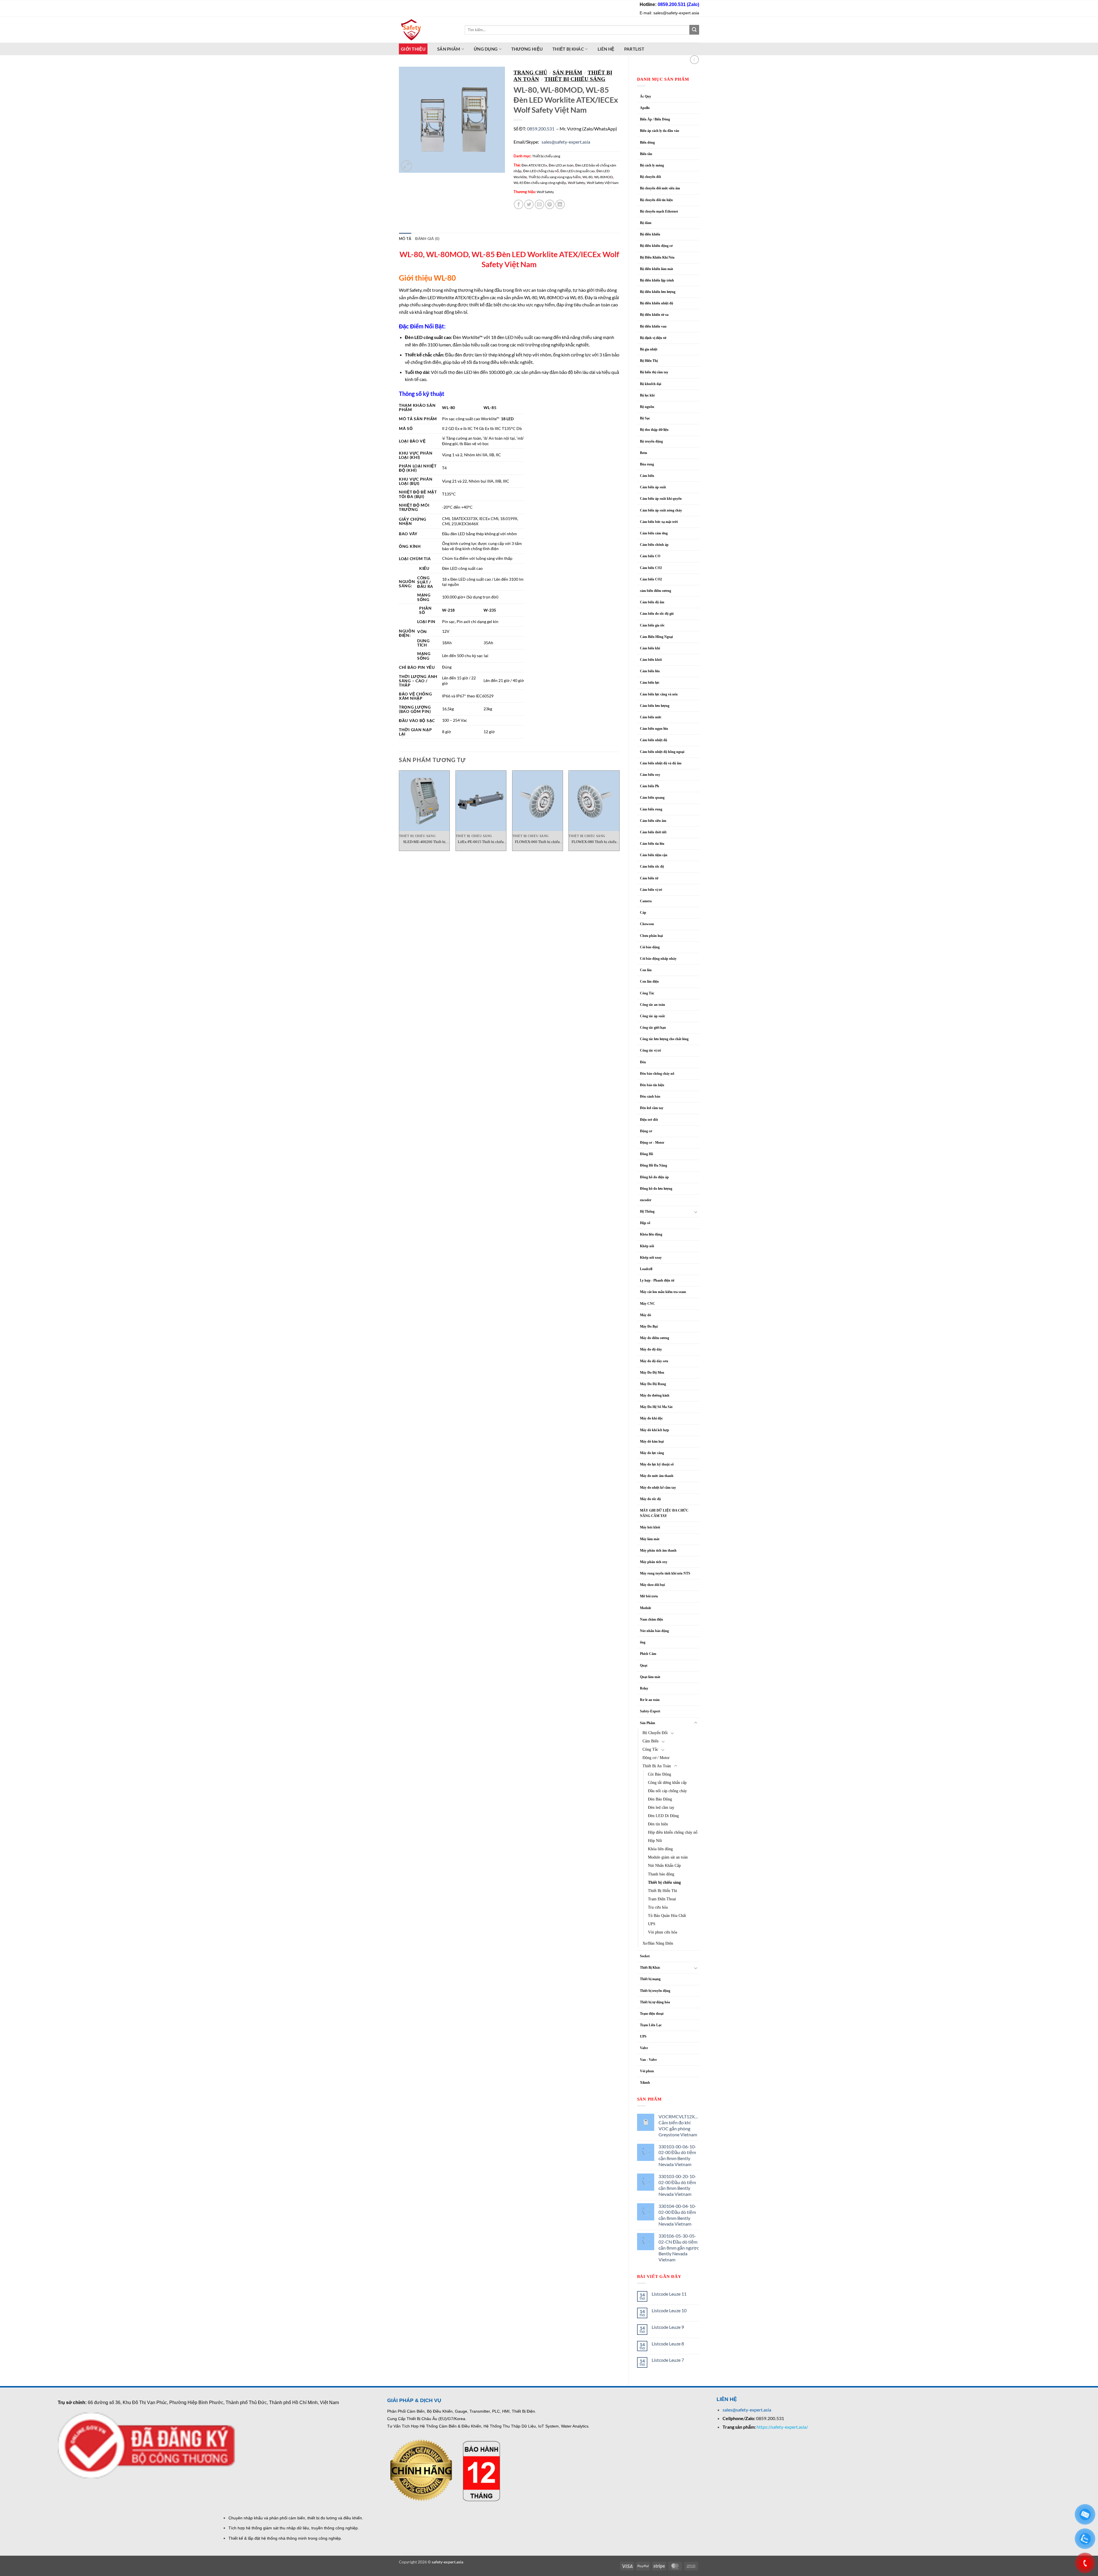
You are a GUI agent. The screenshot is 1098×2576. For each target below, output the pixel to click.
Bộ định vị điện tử (653, 338)
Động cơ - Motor (652, 1143)
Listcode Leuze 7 (668, 2360)
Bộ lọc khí (647, 395)
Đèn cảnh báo (650, 1096)
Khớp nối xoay (651, 1258)
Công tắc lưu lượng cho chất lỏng (664, 1039)
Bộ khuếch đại (651, 384)
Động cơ (646, 1131)
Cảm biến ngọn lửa (654, 729)
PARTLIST (634, 49)
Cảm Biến (651, 1741)
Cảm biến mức (651, 717)
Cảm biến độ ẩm (652, 602)
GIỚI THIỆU (413, 49)
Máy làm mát (650, 1539)
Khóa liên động (651, 1234)
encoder (646, 1200)
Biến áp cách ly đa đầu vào (660, 131)
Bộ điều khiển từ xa (654, 315)
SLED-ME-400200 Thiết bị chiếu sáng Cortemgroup (424, 842)
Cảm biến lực (650, 683)
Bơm (644, 453)
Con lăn (646, 970)
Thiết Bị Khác (568, 49)
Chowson (647, 924)
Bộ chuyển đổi (650, 177)
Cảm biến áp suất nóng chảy (661, 510)
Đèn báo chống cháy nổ (657, 1074)
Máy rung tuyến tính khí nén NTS (665, 1573)
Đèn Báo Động (660, 1799)
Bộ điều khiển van (653, 326)
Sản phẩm (449, 49)
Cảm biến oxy (650, 775)
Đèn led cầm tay (652, 1108)
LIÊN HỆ (606, 49)
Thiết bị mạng (650, 1979)
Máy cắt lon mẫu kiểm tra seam (663, 1292)
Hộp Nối (655, 1841)
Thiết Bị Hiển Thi (663, 1891)
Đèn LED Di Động (663, 1816)
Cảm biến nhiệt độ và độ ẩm (661, 763)
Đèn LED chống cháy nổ (541, 171)
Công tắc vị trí (650, 1050)
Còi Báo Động (660, 1774)
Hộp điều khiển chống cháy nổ (673, 1832)
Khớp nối (647, 1246)
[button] (406, 166)
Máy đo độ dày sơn (654, 1361)
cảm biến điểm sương (656, 591)
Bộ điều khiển (650, 234)
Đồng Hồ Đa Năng (654, 1165)
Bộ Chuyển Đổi (655, 1733)
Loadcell (646, 1269)
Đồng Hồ (647, 1154)
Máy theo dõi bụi (652, 1585)
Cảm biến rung (651, 809)
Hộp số (645, 1223)
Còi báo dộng (650, 947)
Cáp (643, 913)
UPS (652, 1924)
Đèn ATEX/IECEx (534, 165)
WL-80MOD (603, 177)
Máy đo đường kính (655, 1395)
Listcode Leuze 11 (669, 2294)
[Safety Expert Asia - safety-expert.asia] (427, 30)
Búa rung (647, 464)
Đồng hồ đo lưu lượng (656, 1189)
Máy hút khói (650, 1527)
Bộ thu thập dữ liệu (654, 430)
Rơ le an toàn (650, 1700)
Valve (644, 2048)
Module (646, 1608)
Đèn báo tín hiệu (652, 1085)
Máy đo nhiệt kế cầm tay (658, 1488)
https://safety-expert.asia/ (782, 2427)
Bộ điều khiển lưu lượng (658, 292)
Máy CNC (648, 1304)
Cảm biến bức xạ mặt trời (659, 522)
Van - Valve (648, 2060)
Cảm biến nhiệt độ (654, 740)
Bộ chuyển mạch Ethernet (659, 211)
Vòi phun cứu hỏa (663, 1932)
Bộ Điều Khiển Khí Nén (657, 257)
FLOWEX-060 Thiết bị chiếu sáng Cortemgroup (537, 842)
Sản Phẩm (648, 1723)
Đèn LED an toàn (561, 165)
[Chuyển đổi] (696, 1212)
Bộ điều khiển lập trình (657, 280)
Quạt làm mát (650, 1677)
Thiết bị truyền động (655, 1991)
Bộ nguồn (647, 407)
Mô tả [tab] (405, 239)
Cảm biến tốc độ (652, 866)
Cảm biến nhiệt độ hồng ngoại (662, 752)
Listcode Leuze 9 (668, 2327)
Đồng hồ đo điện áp (654, 1177)
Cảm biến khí (650, 648)
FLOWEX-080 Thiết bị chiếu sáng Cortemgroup (594, 842)
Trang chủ (530, 73)
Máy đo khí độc (651, 1418)
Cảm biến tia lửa (652, 844)
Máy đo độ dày (651, 1349)
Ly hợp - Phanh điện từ (657, 1280)
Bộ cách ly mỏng (652, 165)
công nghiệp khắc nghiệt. (565, 345)
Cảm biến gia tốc (652, 625)
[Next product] (694, 60)
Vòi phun (647, 2071)
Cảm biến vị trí (651, 890)
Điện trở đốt (649, 1120)
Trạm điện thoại (652, 2014)
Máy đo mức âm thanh (657, 1476)
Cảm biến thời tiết (653, 832)
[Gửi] (694, 30)
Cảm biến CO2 (651, 579)
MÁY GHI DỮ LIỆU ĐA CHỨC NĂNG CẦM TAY (664, 1513)
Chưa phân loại (651, 936)
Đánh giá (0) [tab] (427, 239)
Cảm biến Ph (650, 786)
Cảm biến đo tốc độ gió (657, 614)
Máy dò (646, 1315)
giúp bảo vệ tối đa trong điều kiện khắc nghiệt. (488, 362)
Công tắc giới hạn (653, 1028)
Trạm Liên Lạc (651, 2025)
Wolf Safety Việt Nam (603, 183)
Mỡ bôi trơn (649, 1596)
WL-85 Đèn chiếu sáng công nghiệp (540, 183)
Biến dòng (647, 142)
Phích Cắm (648, 1654)
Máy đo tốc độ (650, 1499)
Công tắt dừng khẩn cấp (667, 1782)
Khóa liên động (660, 1849)
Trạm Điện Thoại (662, 1899)
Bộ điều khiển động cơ (656, 246)
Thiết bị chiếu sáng (664, 1882)
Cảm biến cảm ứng (654, 533)
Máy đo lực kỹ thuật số (657, 1464)
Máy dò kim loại (652, 1441)
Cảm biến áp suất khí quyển (661, 499)
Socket (645, 1956)
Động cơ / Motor (656, 1758)
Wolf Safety (576, 183)
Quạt (644, 1665)
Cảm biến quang (652, 798)
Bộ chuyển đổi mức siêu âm (660, 188)
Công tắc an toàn (653, 1005)
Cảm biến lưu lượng (655, 706)
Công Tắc (647, 993)
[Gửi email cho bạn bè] (539, 204)
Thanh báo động (661, 1874)
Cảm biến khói (651, 660)
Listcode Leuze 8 (668, 2344)
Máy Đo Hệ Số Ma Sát (656, 1407)
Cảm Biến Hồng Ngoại (656, 637)
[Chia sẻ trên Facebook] (519, 204)
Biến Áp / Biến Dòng (655, 119)
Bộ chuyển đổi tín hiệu (656, 200)
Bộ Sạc (645, 418)
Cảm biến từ (649, 878)
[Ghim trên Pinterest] (550, 204)
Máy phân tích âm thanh (658, 1550)
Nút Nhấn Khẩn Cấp (664, 1865)
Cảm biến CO (650, 556)
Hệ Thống (647, 1211)
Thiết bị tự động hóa (655, 2002)
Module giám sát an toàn (668, 1857)
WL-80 (587, 177)
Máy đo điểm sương (655, 1338)
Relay (644, 1688)
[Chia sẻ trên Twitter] (529, 204)
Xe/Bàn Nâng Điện (658, 1943)
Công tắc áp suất (652, 1016)
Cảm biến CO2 (651, 568)
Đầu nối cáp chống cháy (667, 1791)
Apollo (645, 108)
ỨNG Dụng (486, 49)
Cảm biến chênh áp (654, 545)
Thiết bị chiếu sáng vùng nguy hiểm (555, 177)
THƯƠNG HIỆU (527, 49)
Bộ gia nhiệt (649, 349)
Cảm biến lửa (650, 671)
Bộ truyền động (651, 441)
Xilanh (645, 2083)
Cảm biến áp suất (653, 487)
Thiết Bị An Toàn (657, 1766)
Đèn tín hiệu (658, 1824)
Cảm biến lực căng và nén (659, 694)
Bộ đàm (646, 223)
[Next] (619, 813)
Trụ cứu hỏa (658, 1907)
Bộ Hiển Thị (649, 361)
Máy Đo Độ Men (652, 1373)
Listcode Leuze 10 (669, 2310)
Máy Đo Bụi (649, 1326)
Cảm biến (647, 476)
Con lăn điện (649, 981)
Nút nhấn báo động (654, 1631)
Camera (646, 901)
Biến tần (646, 154)
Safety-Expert (650, 1711)
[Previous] (399, 813)
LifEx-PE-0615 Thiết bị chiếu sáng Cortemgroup (481, 842)
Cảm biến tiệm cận (654, 855)
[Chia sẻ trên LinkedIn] (560, 204)
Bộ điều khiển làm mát (657, 269)
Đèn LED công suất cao (578, 171)
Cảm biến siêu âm (653, 821)
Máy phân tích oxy (654, 1562)
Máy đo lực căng (652, 1453)
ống (643, 1642)
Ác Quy (646, 96)
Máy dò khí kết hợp (655, 1430)
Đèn (643, 1062)
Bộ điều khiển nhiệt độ (657, 303)
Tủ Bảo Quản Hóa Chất (667, 1915)
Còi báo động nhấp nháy (658, 959)
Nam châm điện (652, 1619)
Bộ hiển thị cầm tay (654, 372)
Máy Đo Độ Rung (653, 1384)
